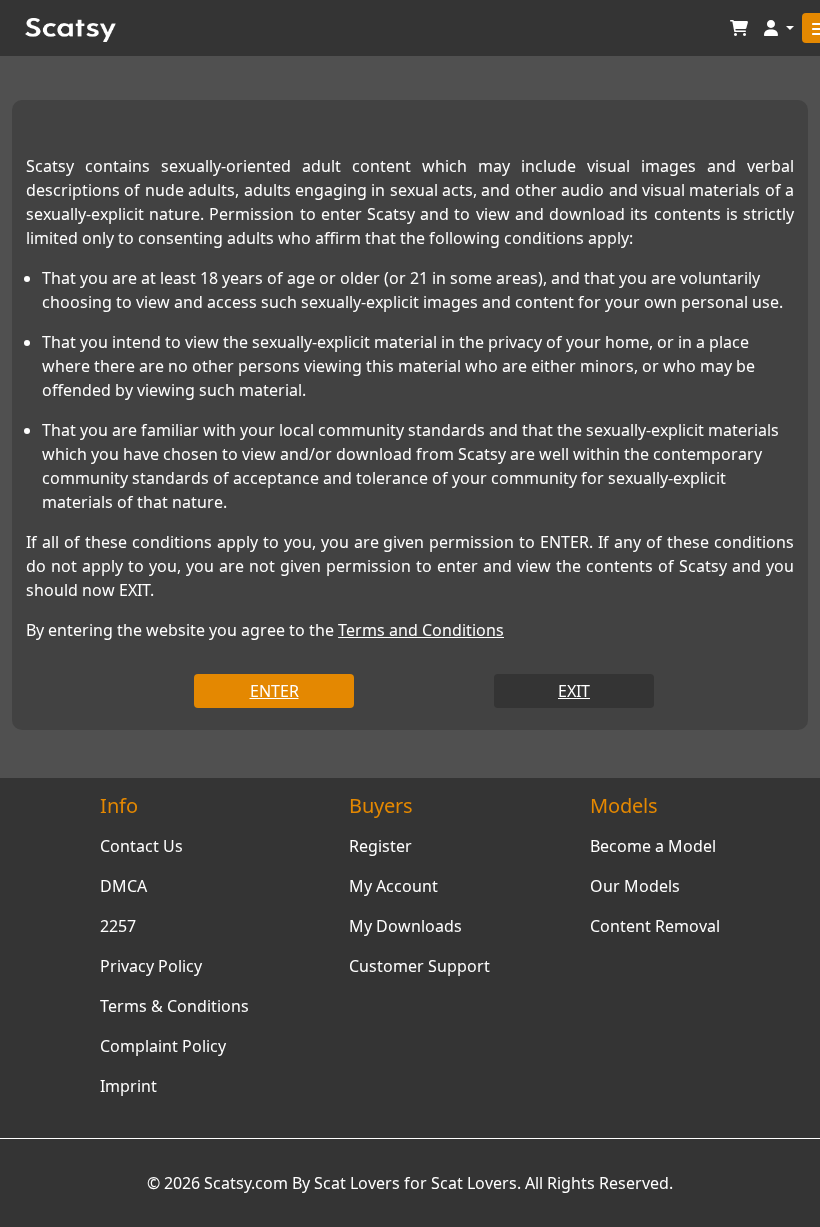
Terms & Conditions (174, 1006)
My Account (393, 886)
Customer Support (419, 966)
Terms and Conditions (421, 630)
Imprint (128, 1086)
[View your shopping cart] (739, 28)
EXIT (574, 691)
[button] (779, 28)
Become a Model (653, 846)
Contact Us (141, 846)
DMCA (123, 886)
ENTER (274, 691)
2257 (118, 926)
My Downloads (405, 926)
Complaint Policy (163, 1046)
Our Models (635, 886)
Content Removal (655, 926)
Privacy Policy (151, 966)
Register (380, 846)
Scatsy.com (246, 1183)
